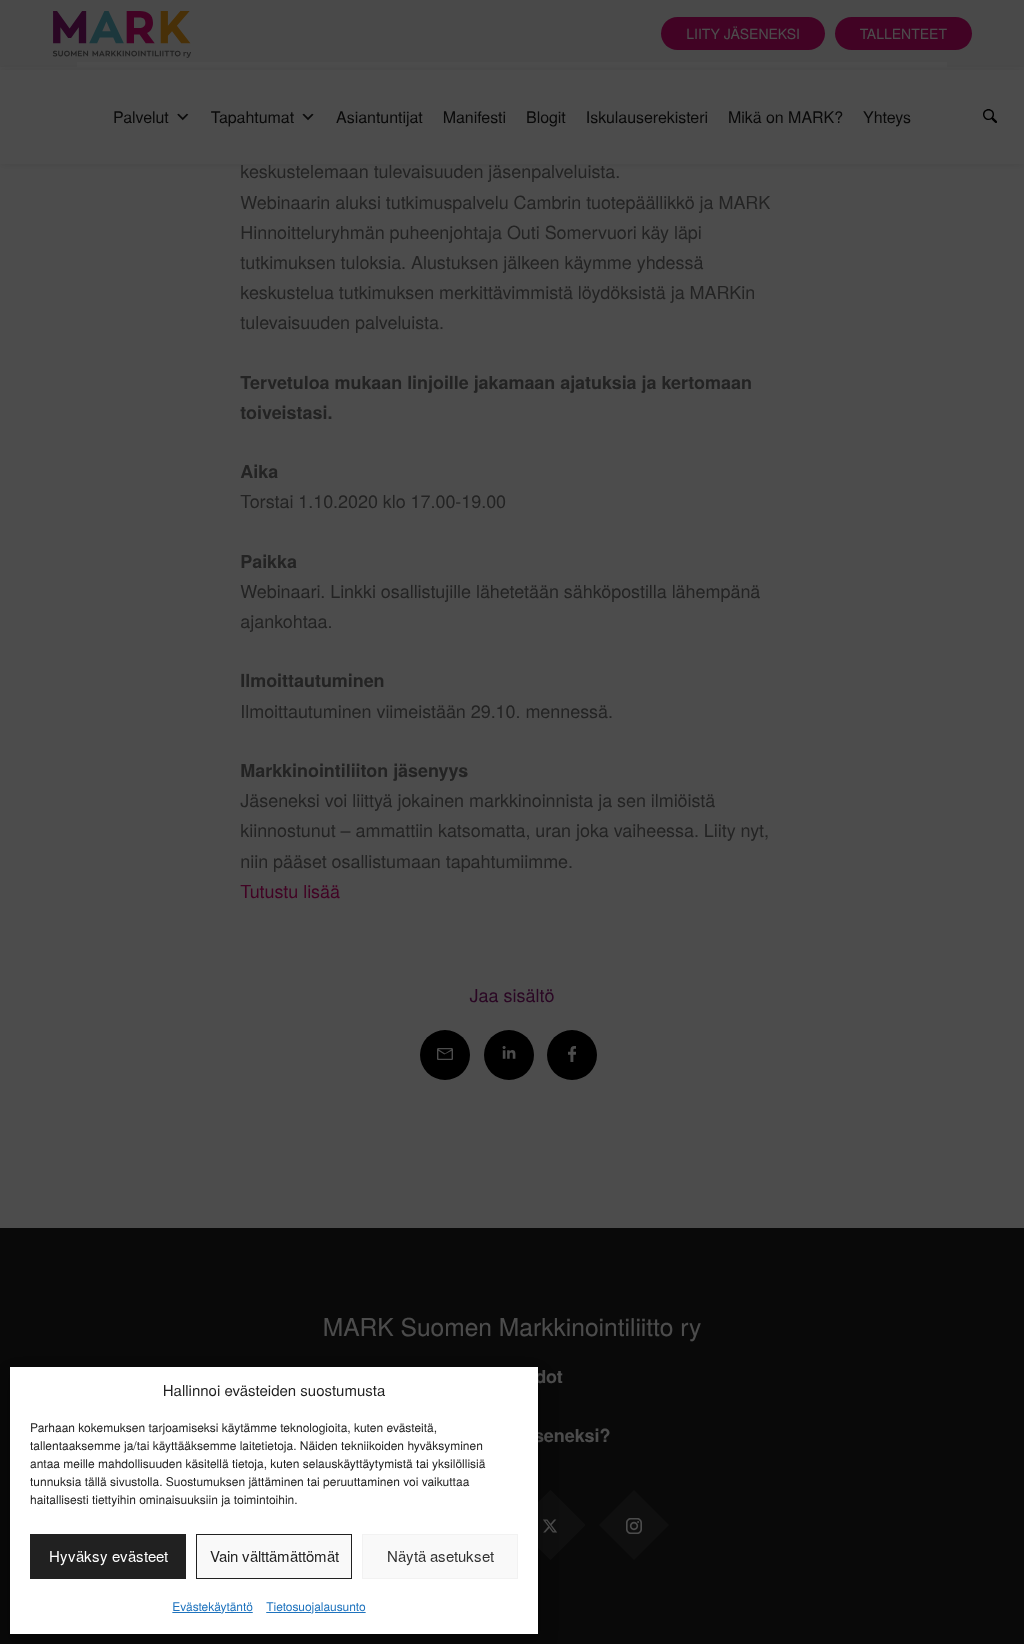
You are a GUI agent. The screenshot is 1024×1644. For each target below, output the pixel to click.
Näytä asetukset (440, 1555)
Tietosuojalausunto (315, 1606)
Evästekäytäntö (212, 1606)
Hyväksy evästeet (108, 1555)
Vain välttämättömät (274, 1555)
